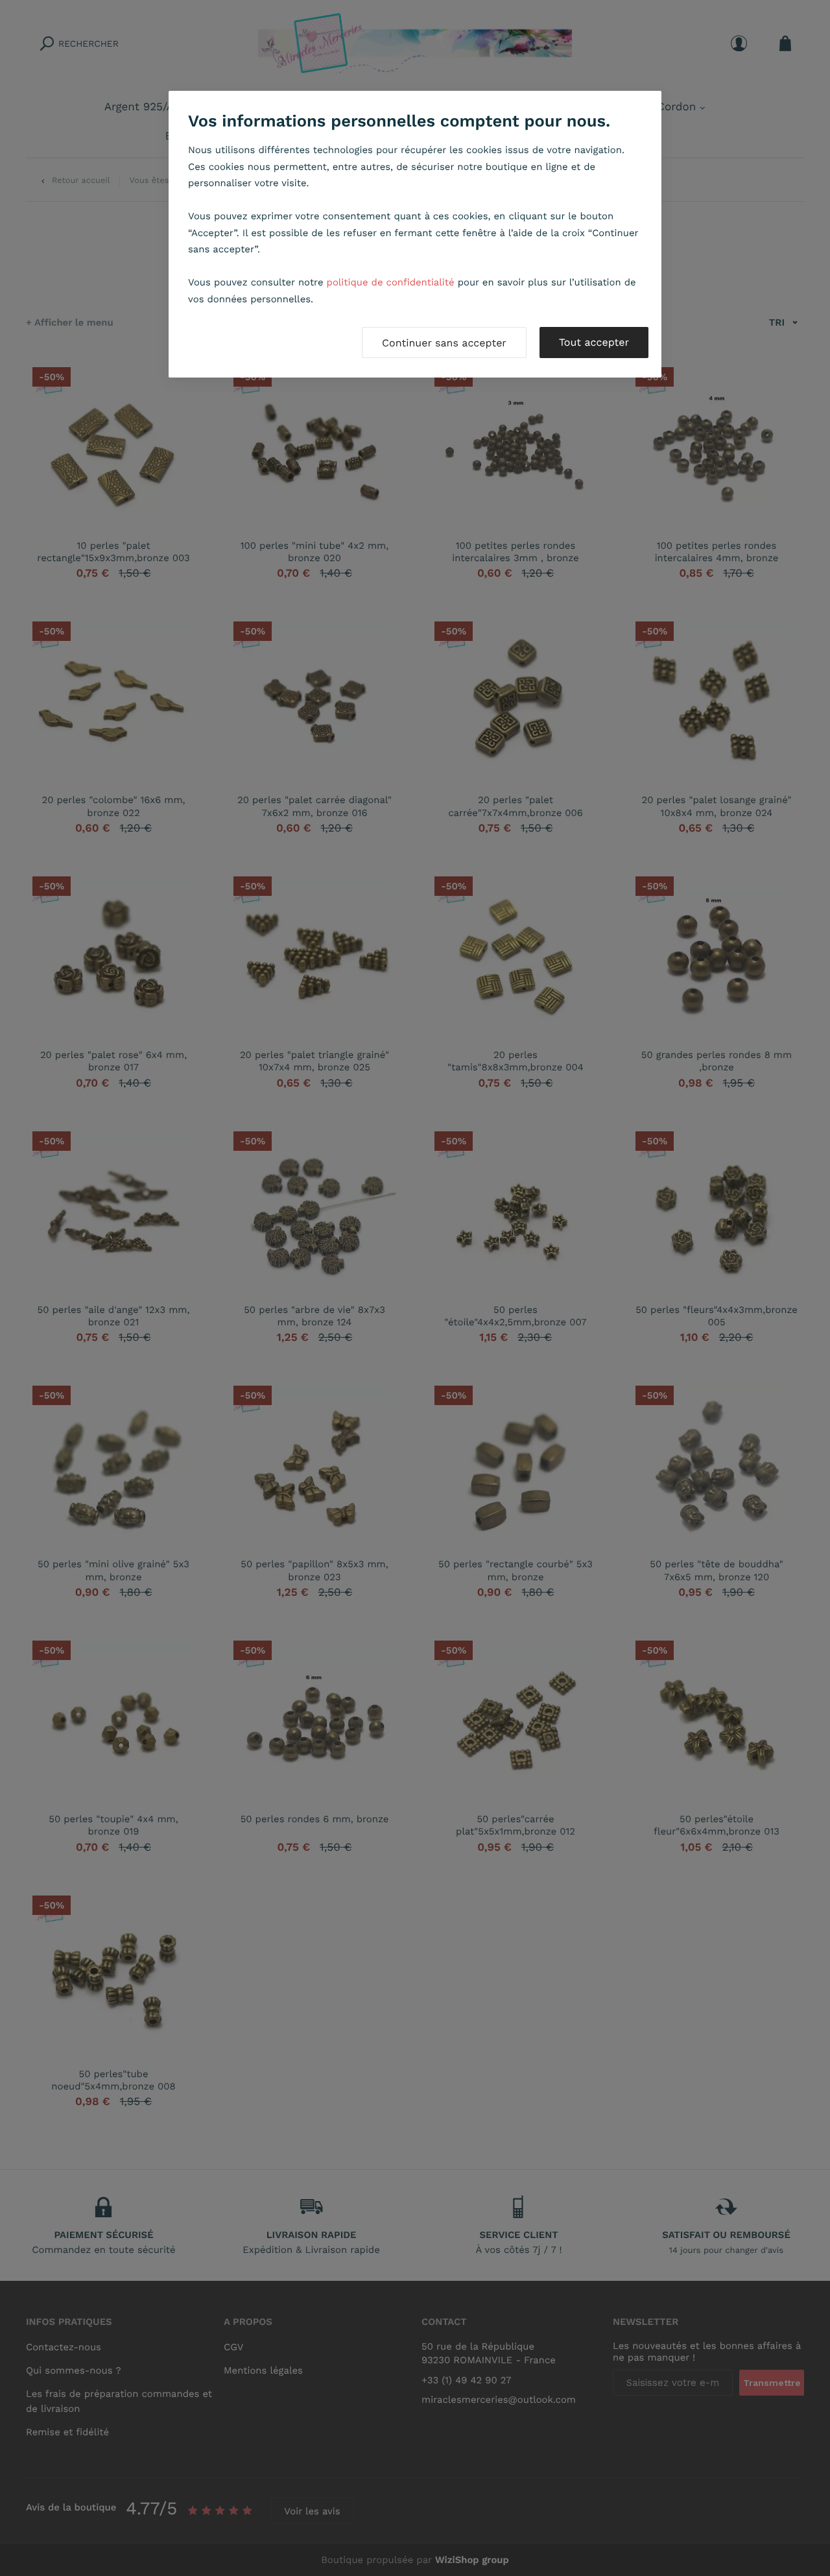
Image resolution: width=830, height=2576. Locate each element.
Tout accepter (594, 342)
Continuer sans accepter (444, 343)
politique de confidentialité (391, 282)
